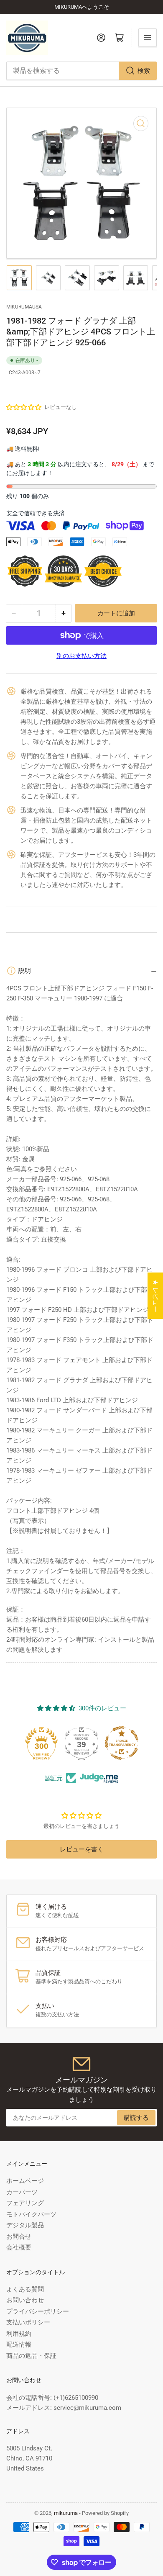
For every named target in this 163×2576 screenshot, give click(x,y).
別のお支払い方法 (81, 656)
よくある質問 (25, 2289)
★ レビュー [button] (155, 1296)
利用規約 (19, 2334)
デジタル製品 (25, 2225)
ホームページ (25, 2181)
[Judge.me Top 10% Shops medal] (122, 1743)
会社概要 (19, 2247)
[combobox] (81, 71)
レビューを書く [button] (82, 1849)
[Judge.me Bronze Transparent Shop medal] (81, 1743)
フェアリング (25, 2203)
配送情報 (19, 2345)
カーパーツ (22, 2192)
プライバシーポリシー (38, 2311)
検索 (144, 71)
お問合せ (19, 2237)
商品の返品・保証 (31, 2356)
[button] (24, 407)
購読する (136, 2118)
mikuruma (66, 2513)
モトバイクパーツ (31, 2214)
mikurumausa (24, 307)
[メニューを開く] (148, 38)
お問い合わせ (25, 2300)
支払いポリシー (28, 2322)
